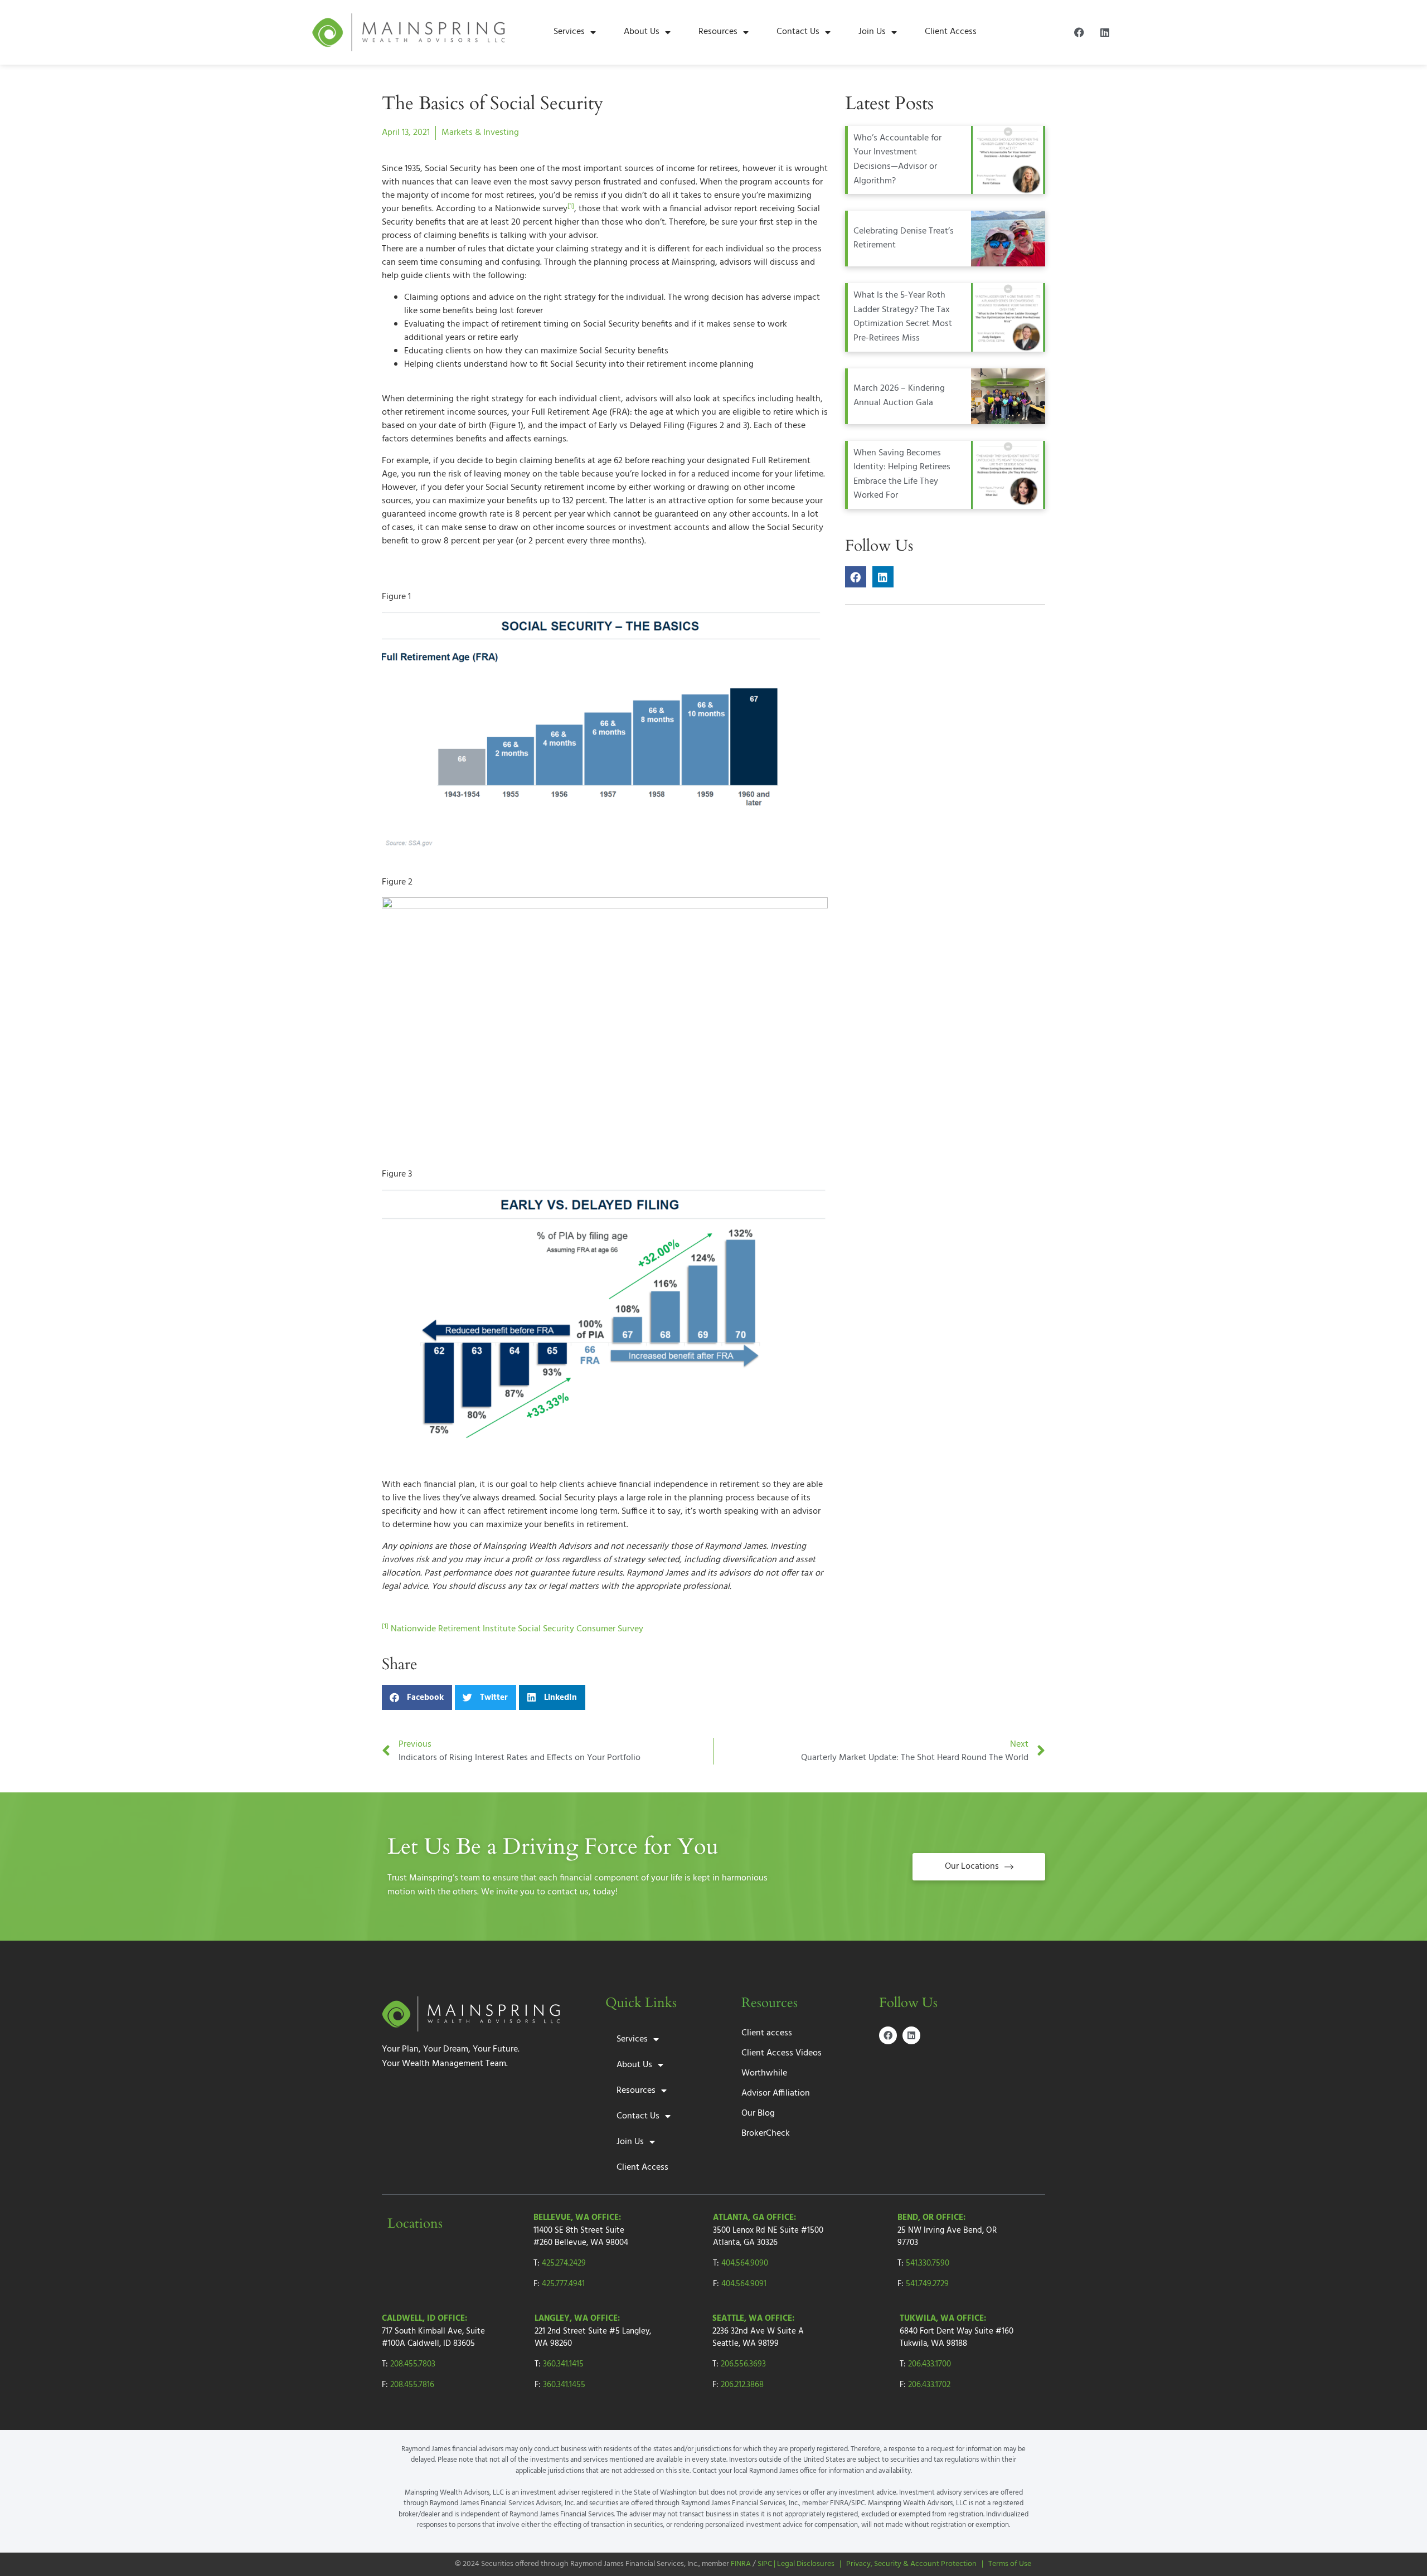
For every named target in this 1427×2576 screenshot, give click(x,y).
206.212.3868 (742, 2385)
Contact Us (798, 32)
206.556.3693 (743, 2364)
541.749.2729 (927, 2284)
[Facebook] (1079, 32)
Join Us (872, 32)
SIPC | (767, 2564)
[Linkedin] (1105, 32)
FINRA (741, 2564)
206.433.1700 (930, 2364)
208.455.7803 (413, 2364)
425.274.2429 (564, 2263)
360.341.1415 (563, 2364)
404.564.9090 (745, 2263)
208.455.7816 (412, 2385)
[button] (417, 1697)
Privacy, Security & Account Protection (911, 2564)
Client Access (951, 32)
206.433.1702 (929, 2385)
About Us (642, 32)
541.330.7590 (928, 2263)
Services (569, 32)
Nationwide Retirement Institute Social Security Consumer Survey (517, 1629)
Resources (718, 32)
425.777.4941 (563, 2284)
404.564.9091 (744, 2284)
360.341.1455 (564, 2385)
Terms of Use (1010, 2564)
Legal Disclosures (806, 2564)
